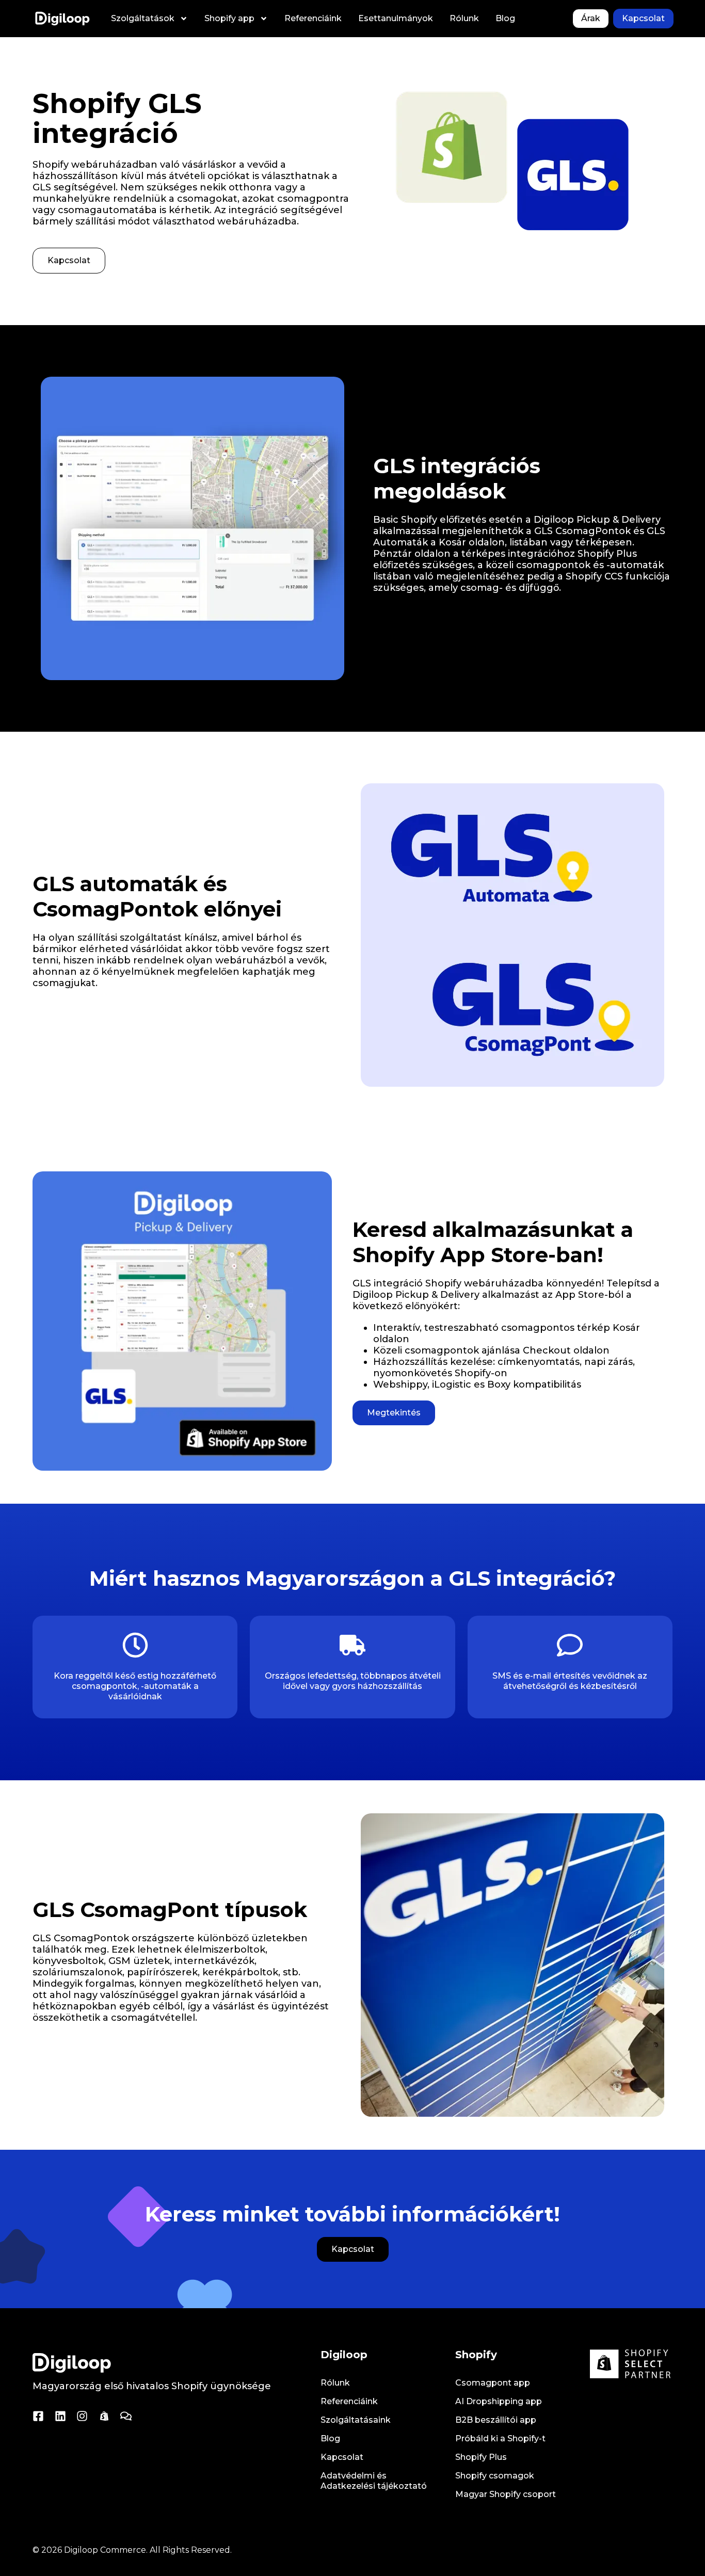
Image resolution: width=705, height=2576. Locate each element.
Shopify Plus (481, 2457)
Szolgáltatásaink (356, 2420)
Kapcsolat (342, 2457)
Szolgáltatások (143, 18)
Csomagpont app (493, 2383)
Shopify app (229, 18)
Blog (505, 18)
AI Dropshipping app (499, 2401)
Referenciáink (313, 18)
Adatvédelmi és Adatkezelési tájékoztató (374, 2481)
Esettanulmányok (396, 18)
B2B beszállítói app (496, 2420)
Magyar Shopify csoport (506, 2494)
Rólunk (464, 18)
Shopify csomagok (495, 2476)
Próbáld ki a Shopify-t (500, 2438)
